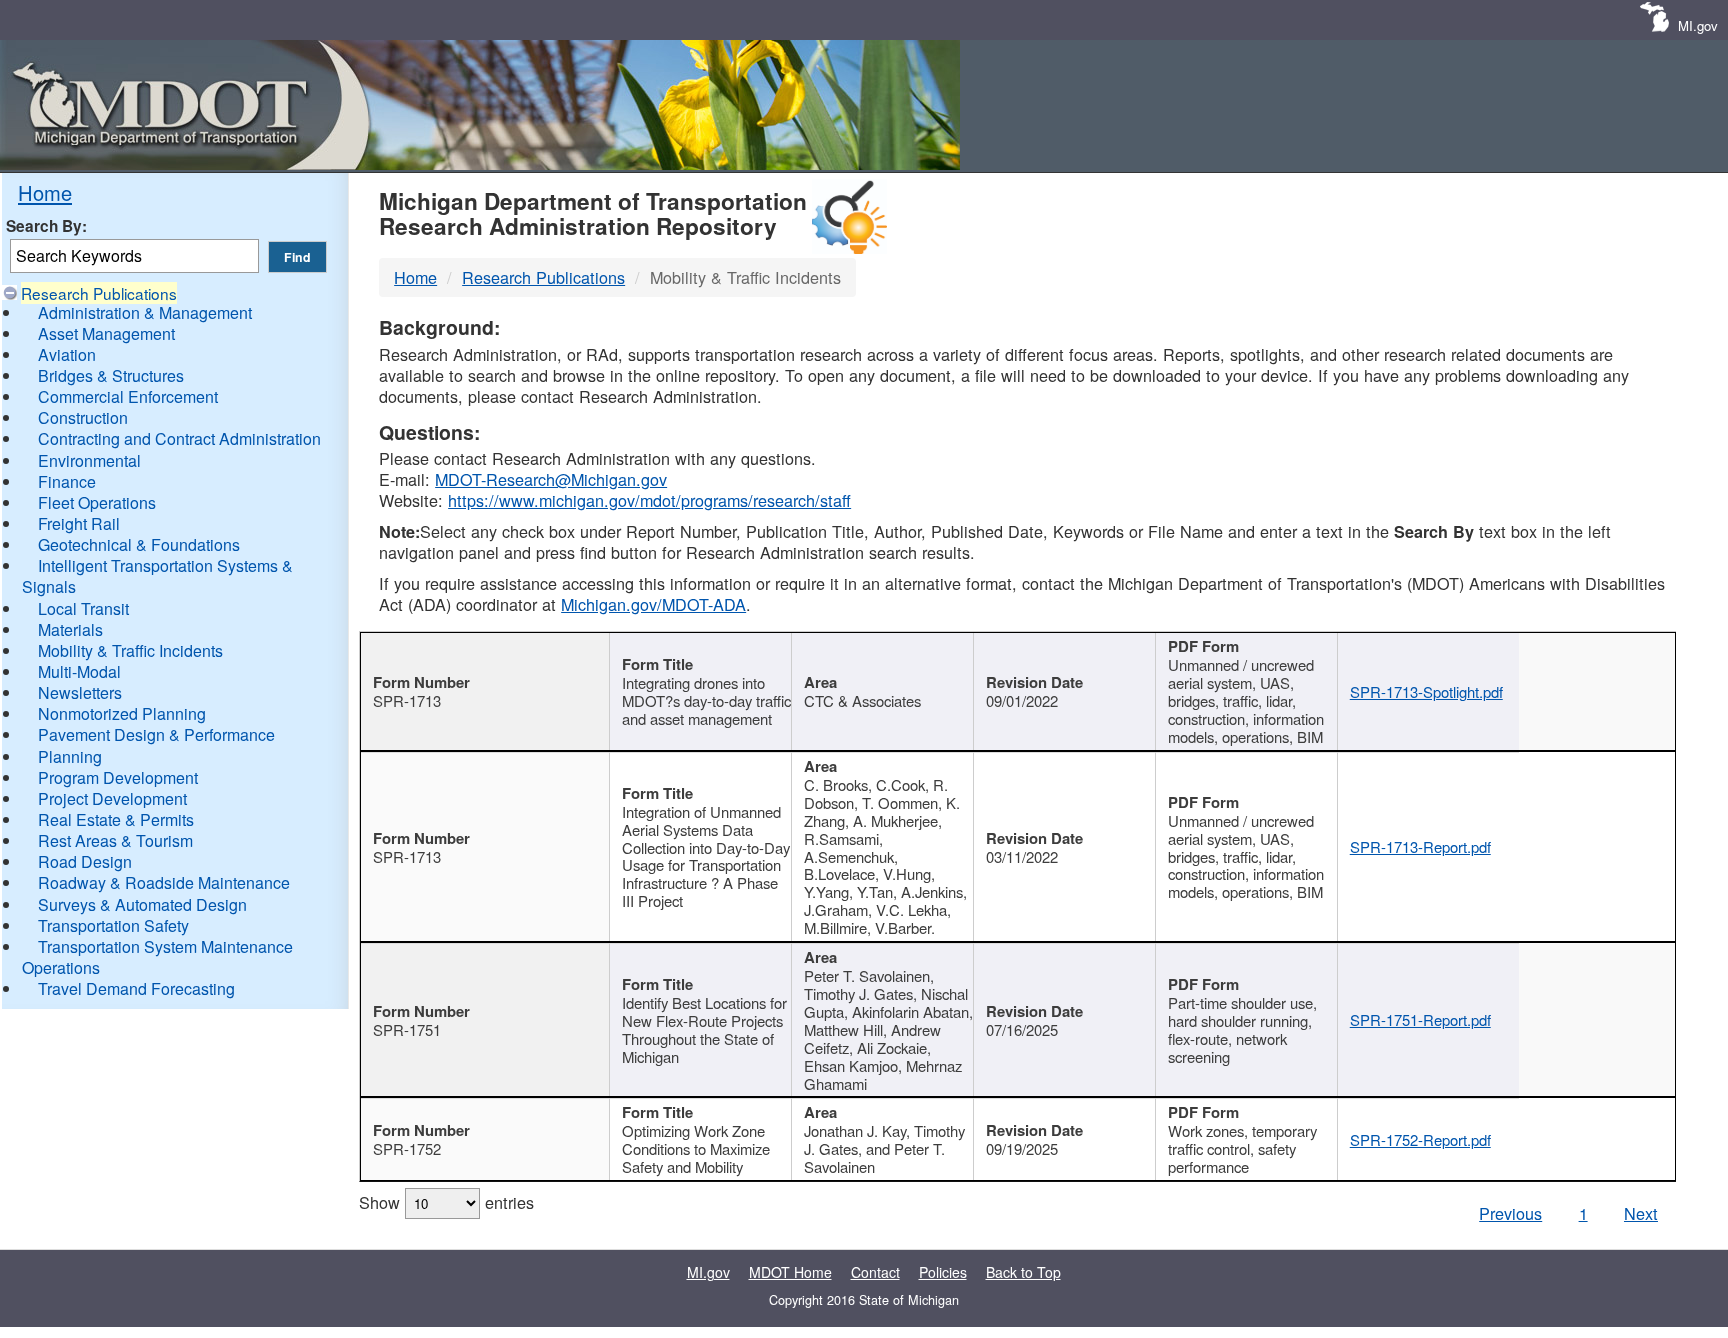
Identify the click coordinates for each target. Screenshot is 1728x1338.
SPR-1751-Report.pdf (1420, 1019)
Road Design (85, 861)
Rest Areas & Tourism (115, 840)
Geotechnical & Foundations (139, 544)
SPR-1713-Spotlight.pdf (1426, 691)
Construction (83, 417)
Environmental (89, 460)
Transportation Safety (113, 925)
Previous (1510, 1213)
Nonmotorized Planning (122, 713)
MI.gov (1698, 25)
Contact (875, 1272)
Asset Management (106, 333)
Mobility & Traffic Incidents (130, 650)
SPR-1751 (407, 1029)
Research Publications (99, 293)
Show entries (446, 1202)
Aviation (67, 354)
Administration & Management (145, 312)
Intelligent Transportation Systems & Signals (157, 576)
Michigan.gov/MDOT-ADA (653, 604)
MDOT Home (790, 1272)
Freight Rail (79, 523)
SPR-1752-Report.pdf (1420, 1139)
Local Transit (83, 608)
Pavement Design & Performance (156, 734)
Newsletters (80, 692)
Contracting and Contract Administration (179, 438)
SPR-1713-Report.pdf (1420, 846)
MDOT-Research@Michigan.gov (551, 479)
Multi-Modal (79, 671)
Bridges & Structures (111, 375)
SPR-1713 (407, 700)
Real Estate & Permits (116, 819)
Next (1641, 1213)
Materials (70, 629)
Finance (67, 481)
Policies (943, 1272)
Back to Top (1023, 1272)
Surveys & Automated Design (142, 904)
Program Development (118, 777)
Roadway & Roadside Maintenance (164, 882)
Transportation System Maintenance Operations (157, 957)
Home (45, 192)
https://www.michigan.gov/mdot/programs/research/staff (649, 500)
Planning (70, 756)
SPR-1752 (407, 1148)
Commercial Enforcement (128, 396)
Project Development (112, 798)
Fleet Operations (97, 502)
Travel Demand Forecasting (136, 988)
